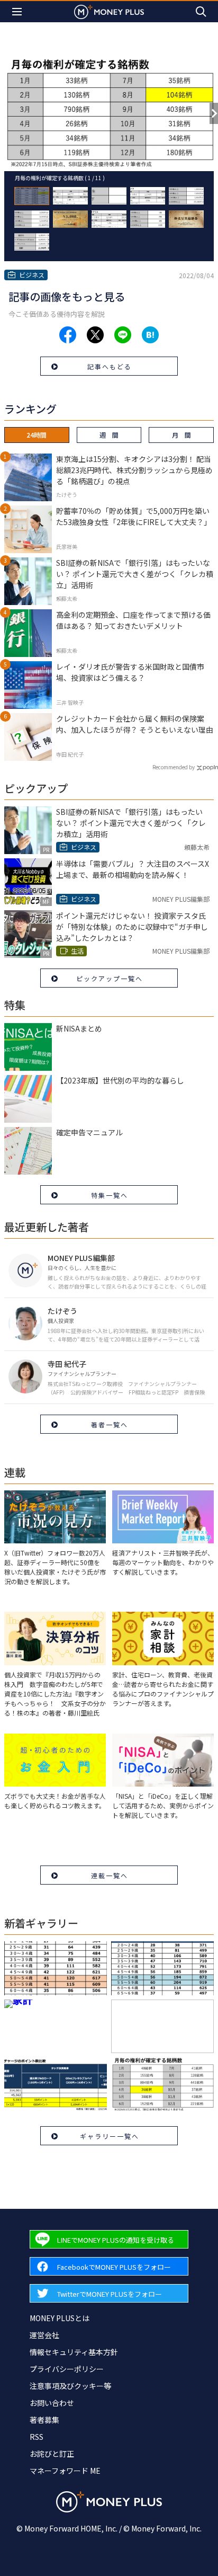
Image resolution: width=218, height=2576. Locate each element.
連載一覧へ (110, 1875)
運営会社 (44, 2335)
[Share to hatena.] (150, 335)
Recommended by (174, 767)
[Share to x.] (95, 335)
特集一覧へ (110, 1195)
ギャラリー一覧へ (110, 2136)
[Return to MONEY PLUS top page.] (109, 11)
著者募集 (44, 2420)
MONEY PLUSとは (60, 2318)
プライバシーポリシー (67, 2369)
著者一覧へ (110, 1424)
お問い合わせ (52, 2403)
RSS (37, 2437)
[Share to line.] (123, 335)
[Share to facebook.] (68, 335)
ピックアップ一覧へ (110, 978)
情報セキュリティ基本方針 (74, 2352)
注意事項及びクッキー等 (70, 2386)
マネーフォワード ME (65, 2471)
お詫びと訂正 (52, 2454)
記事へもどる (110, 366)
